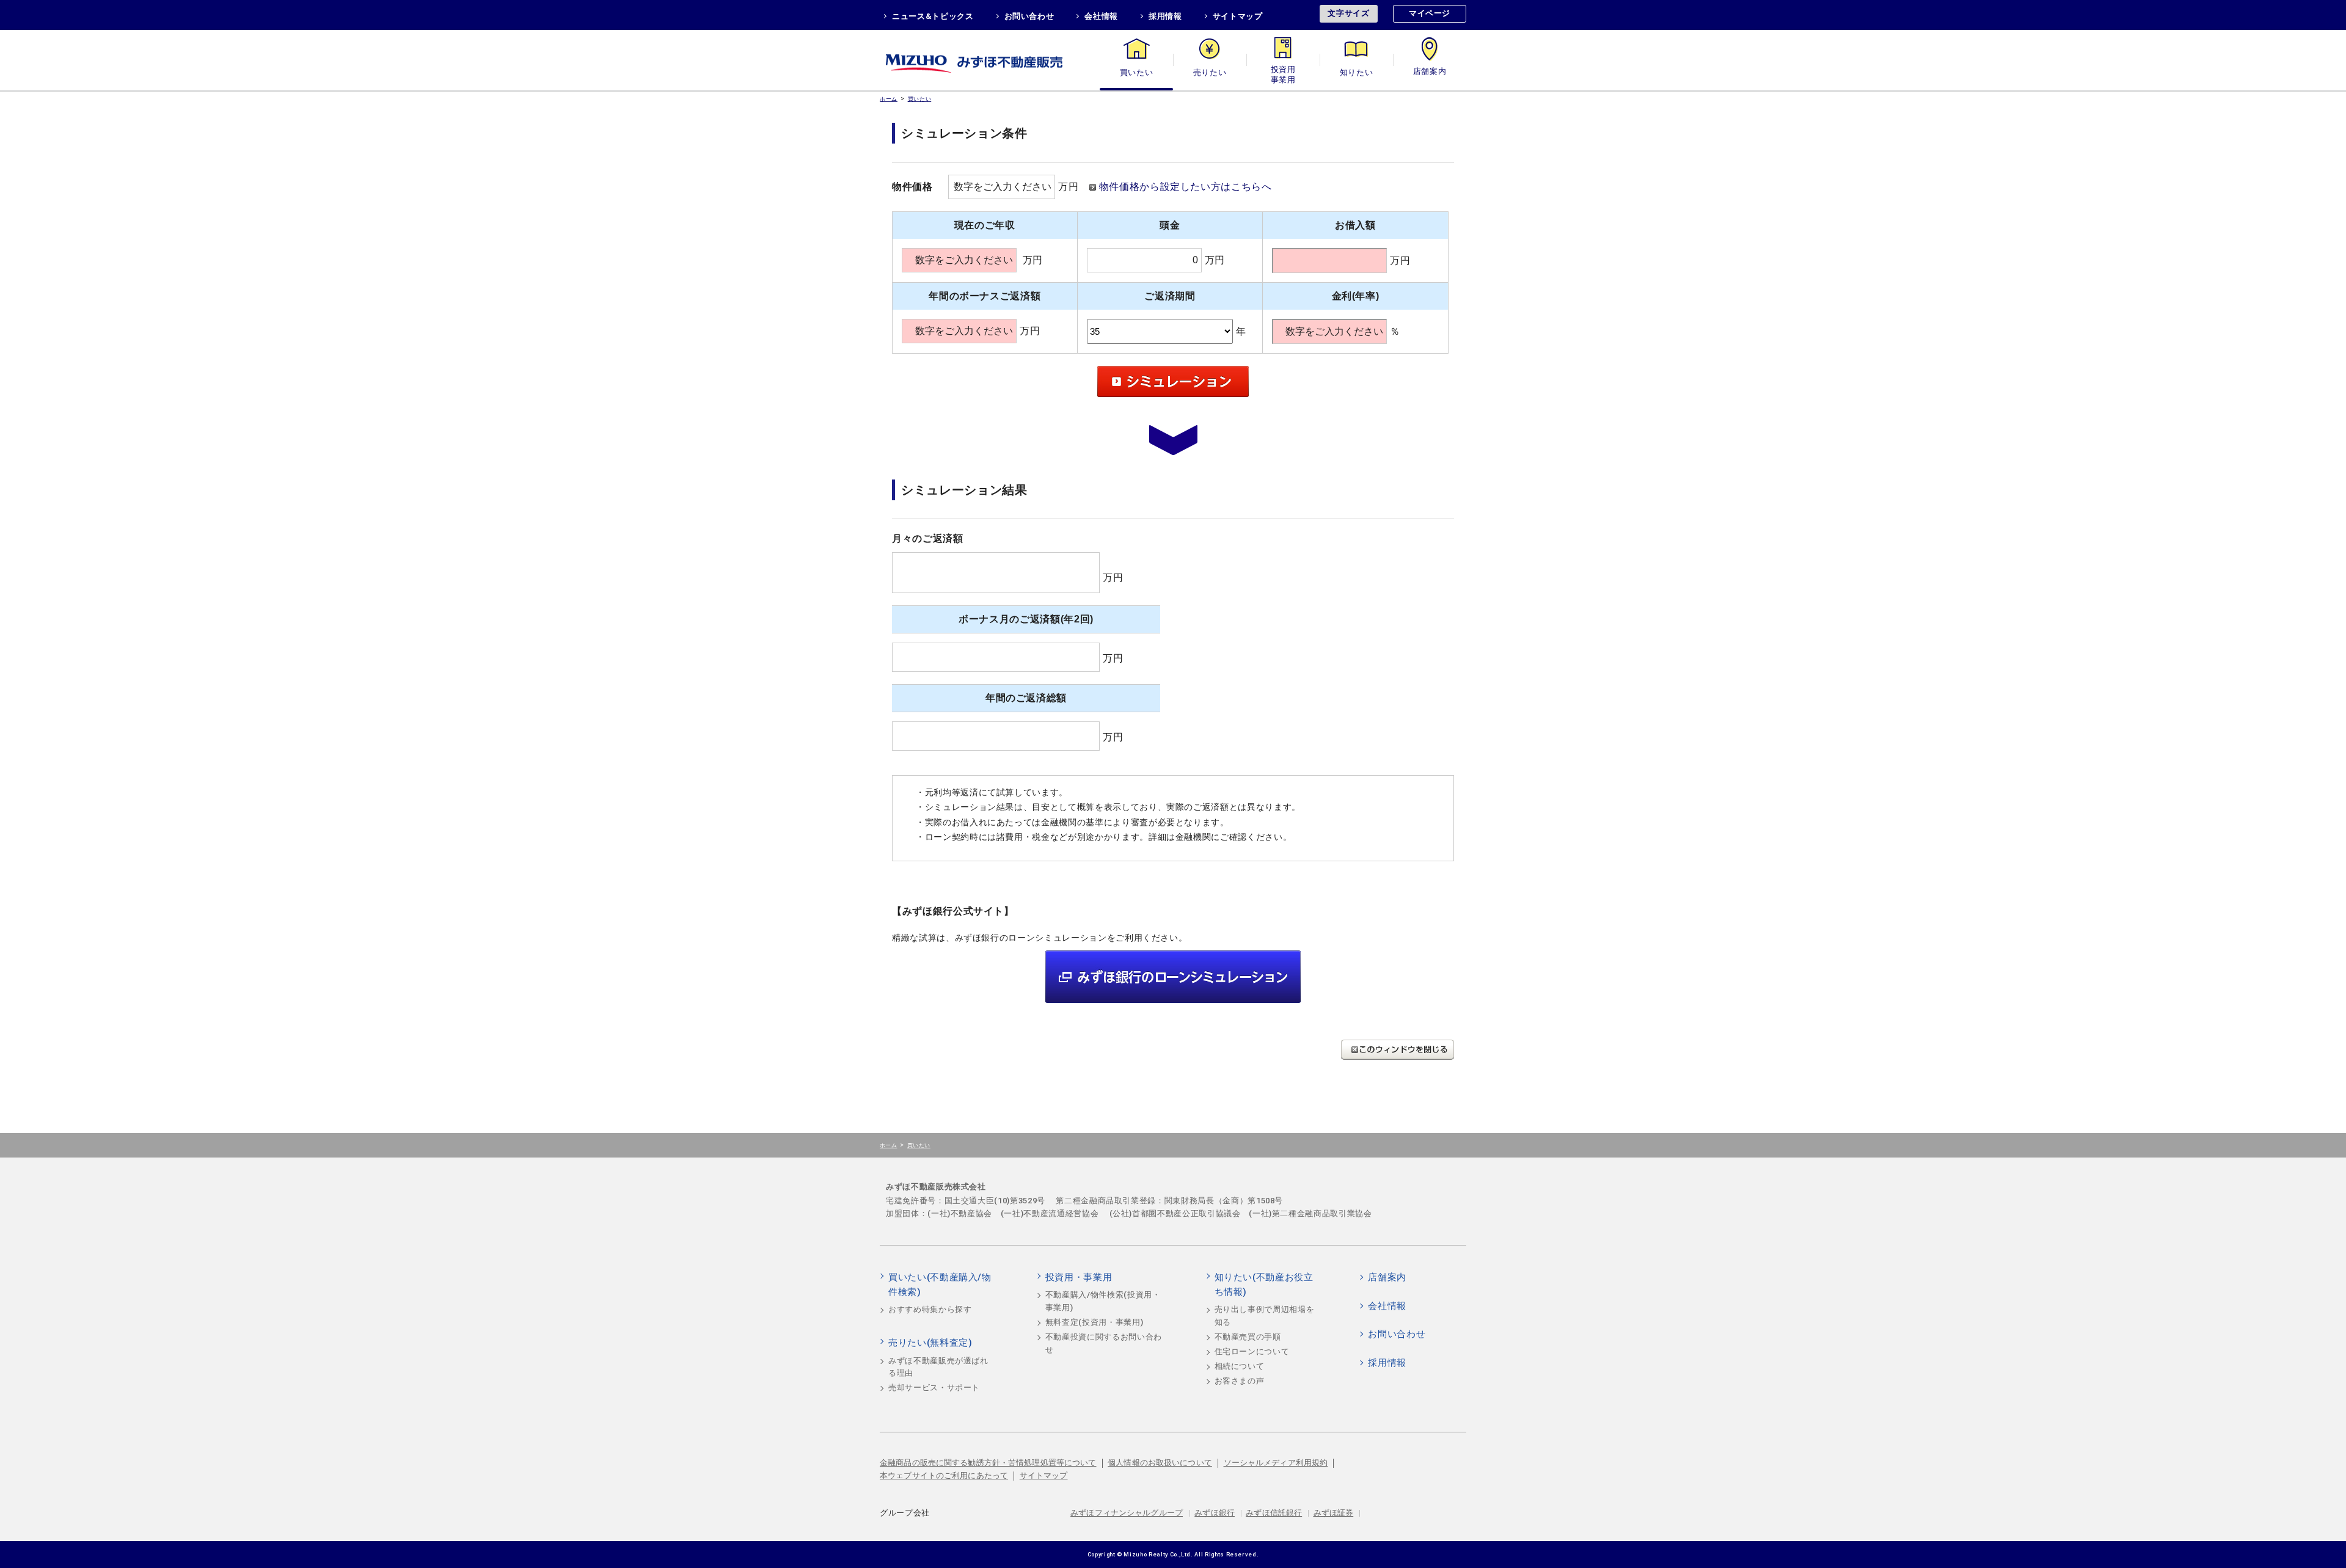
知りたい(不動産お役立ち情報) (1264, 1285)
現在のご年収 (985, 225)
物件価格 (912, 187)
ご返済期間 (1170, 296)
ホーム (889, 99)
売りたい (1210, 72)
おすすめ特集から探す (930, 1309)
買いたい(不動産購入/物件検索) (940, 1285)
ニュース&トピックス (933, 16)
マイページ (1430, 13)
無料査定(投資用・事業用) (1094, 1322)
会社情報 (1101, 16)
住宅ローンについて (1252, 1351)
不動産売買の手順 (1248, 1337)
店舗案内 (1430, 72)
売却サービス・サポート (934, 1387)
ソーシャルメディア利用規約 (1276, 1463)
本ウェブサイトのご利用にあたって (944, 1475)
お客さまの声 (1240, 1381)
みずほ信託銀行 (1274, 1513)
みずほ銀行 (1215, 1513)
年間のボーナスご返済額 (985, 296)
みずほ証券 (1334, 1513)
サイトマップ (1238, 16)
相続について (1240, 1366)
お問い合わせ (1029, 16)
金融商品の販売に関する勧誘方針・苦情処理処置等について (988, 1463)
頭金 (1170, 225)
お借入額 (1355, 225)
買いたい (1137, 72)
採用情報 (1165, 16)
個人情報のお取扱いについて (1160, 1463)
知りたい (1357, 72)
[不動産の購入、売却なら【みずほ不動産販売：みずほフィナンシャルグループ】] (990, 60)
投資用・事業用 (1283, 72)
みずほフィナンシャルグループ (1127, 1513)
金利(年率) (1356, 296)
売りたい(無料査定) (930, 1343)
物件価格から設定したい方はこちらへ (1186, 187)
